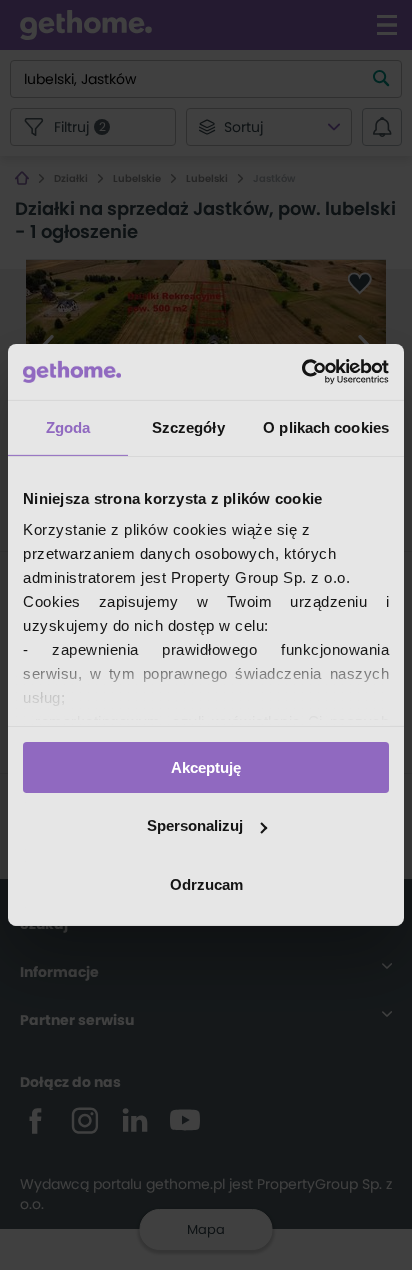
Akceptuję (206, 766)
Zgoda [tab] (68, 426)
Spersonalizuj (195, 825)
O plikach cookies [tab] (326, 426)
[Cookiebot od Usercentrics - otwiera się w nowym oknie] (301, 372)
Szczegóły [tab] (188, 426)
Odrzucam (206, 884)
